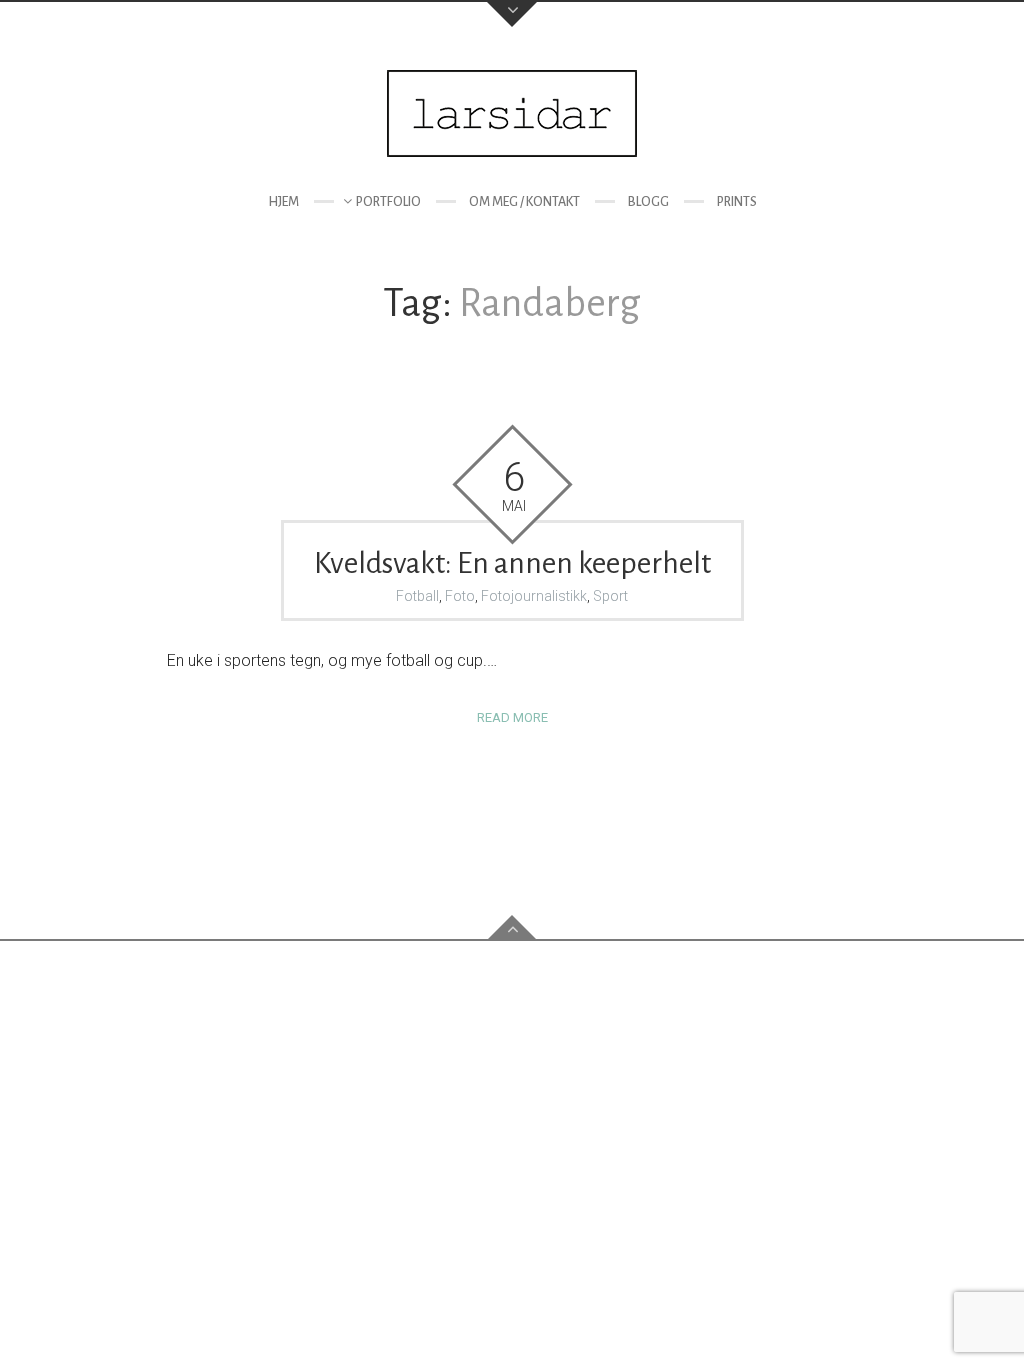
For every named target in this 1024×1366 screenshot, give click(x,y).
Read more (512, 717)
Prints (737, 202)
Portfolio (388, 202)
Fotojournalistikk (534, 596)
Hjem (283, 202)
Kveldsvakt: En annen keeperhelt (512, 563)
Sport (610, 596)
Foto (460, 596)
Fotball (417, 596)
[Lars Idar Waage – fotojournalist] (512, 113)
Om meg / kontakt (524, 202)
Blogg (648, 202)
